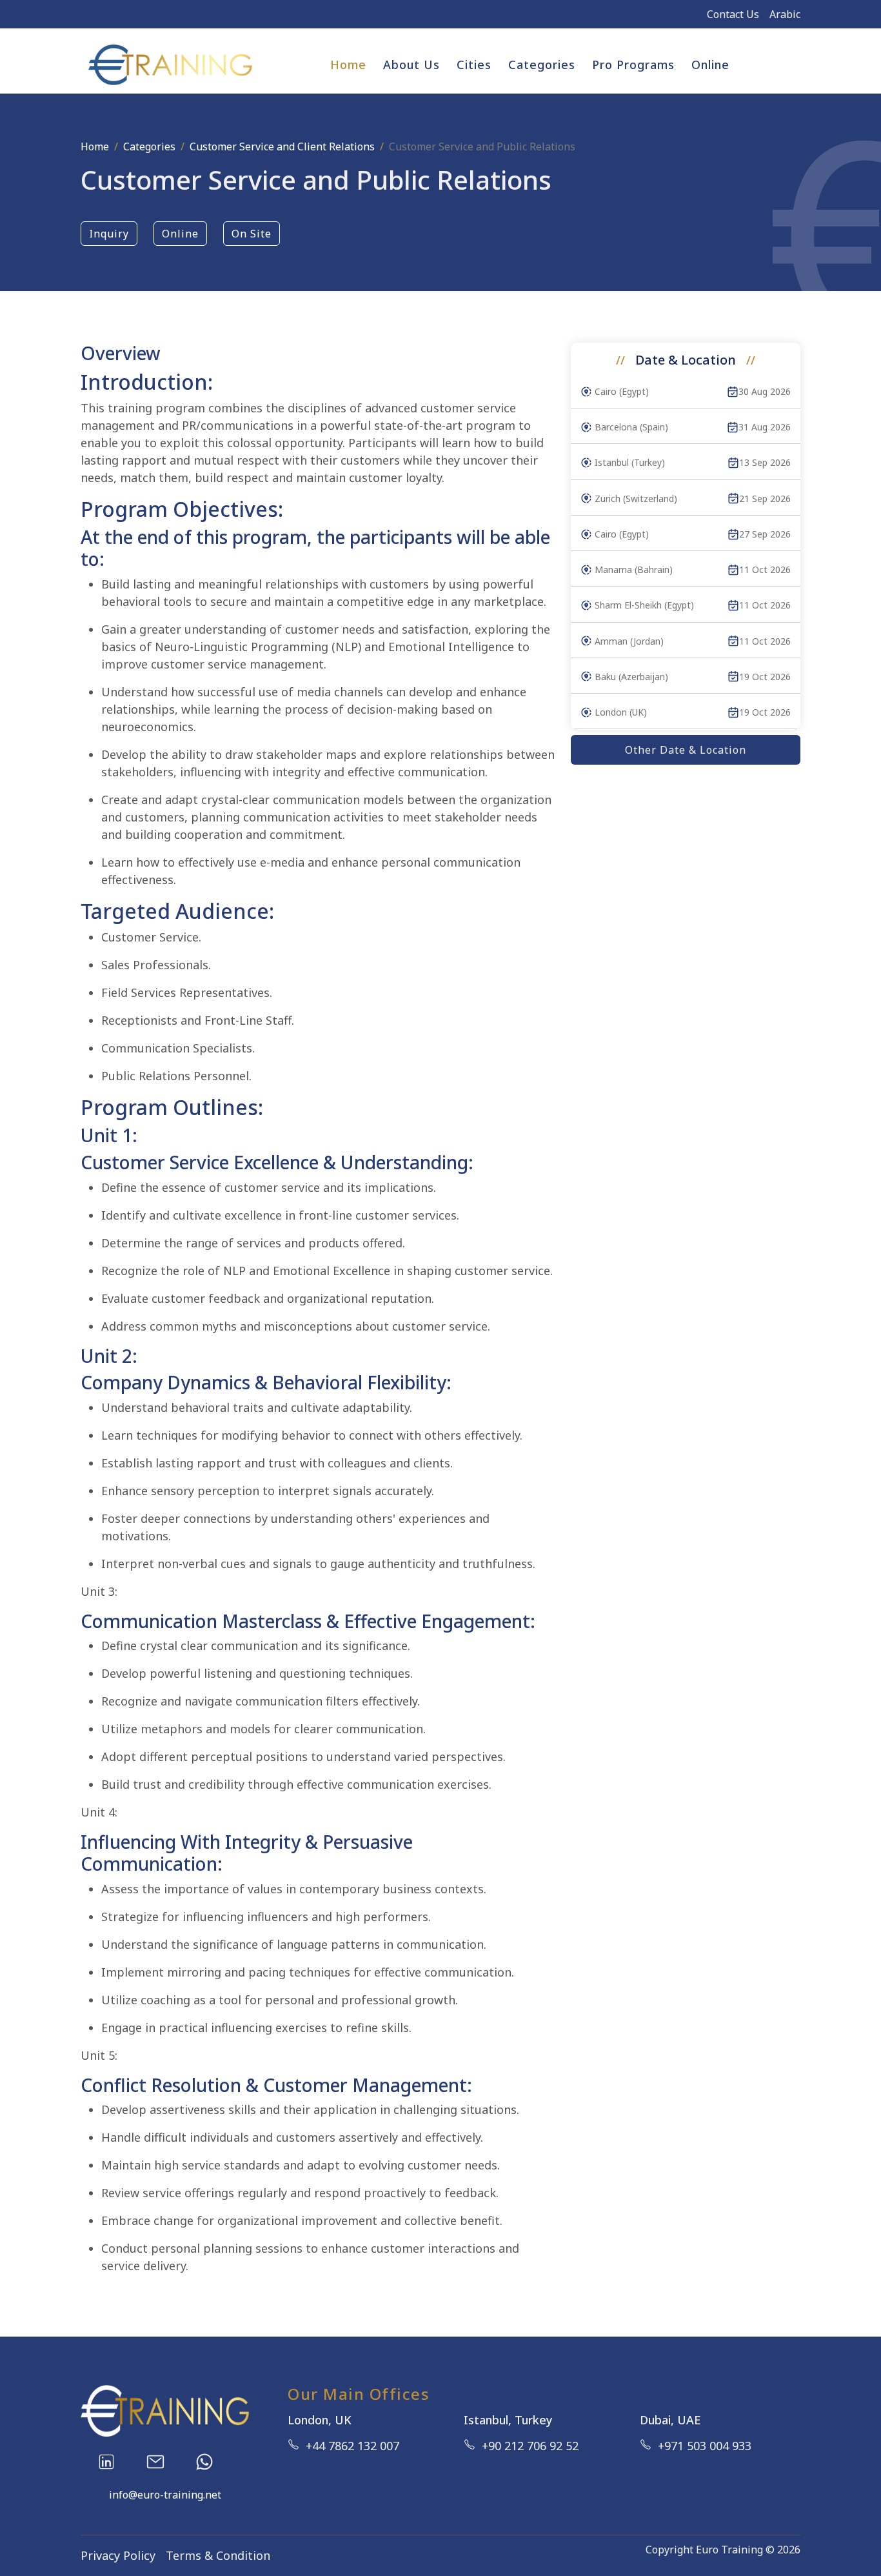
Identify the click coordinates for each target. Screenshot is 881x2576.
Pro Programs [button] (633, 65)
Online (710, 65)
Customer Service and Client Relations (282, 146)
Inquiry (109, 234)
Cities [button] (474, 65)
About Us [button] (411, 65)
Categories (149, 146)
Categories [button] (542, 65)
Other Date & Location (686, 750)
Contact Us (733, 14)
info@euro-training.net (165, 2495)
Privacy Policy (118, 2555)
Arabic (785, 14)
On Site (252, 234)
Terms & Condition (218, 2555)
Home (348, 65)
